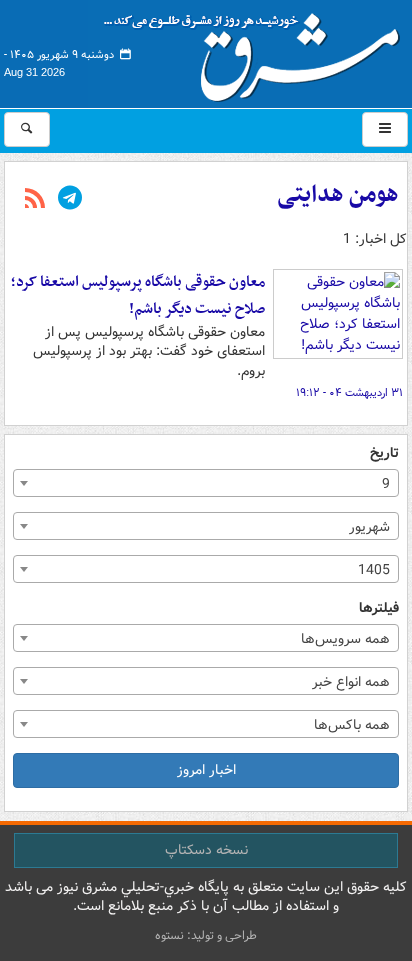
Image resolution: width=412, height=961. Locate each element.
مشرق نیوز (258, 50)
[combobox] (206, 483)
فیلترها (379, 608)
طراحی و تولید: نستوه (206, 935)
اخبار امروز (206, 770)
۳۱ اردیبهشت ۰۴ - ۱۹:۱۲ (349, 393)
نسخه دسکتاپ (206, 850)
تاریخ (384, 453)
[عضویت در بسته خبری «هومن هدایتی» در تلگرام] (70, 200)
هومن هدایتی (338, 195)
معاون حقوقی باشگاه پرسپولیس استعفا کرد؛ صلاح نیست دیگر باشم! (138, 295)
